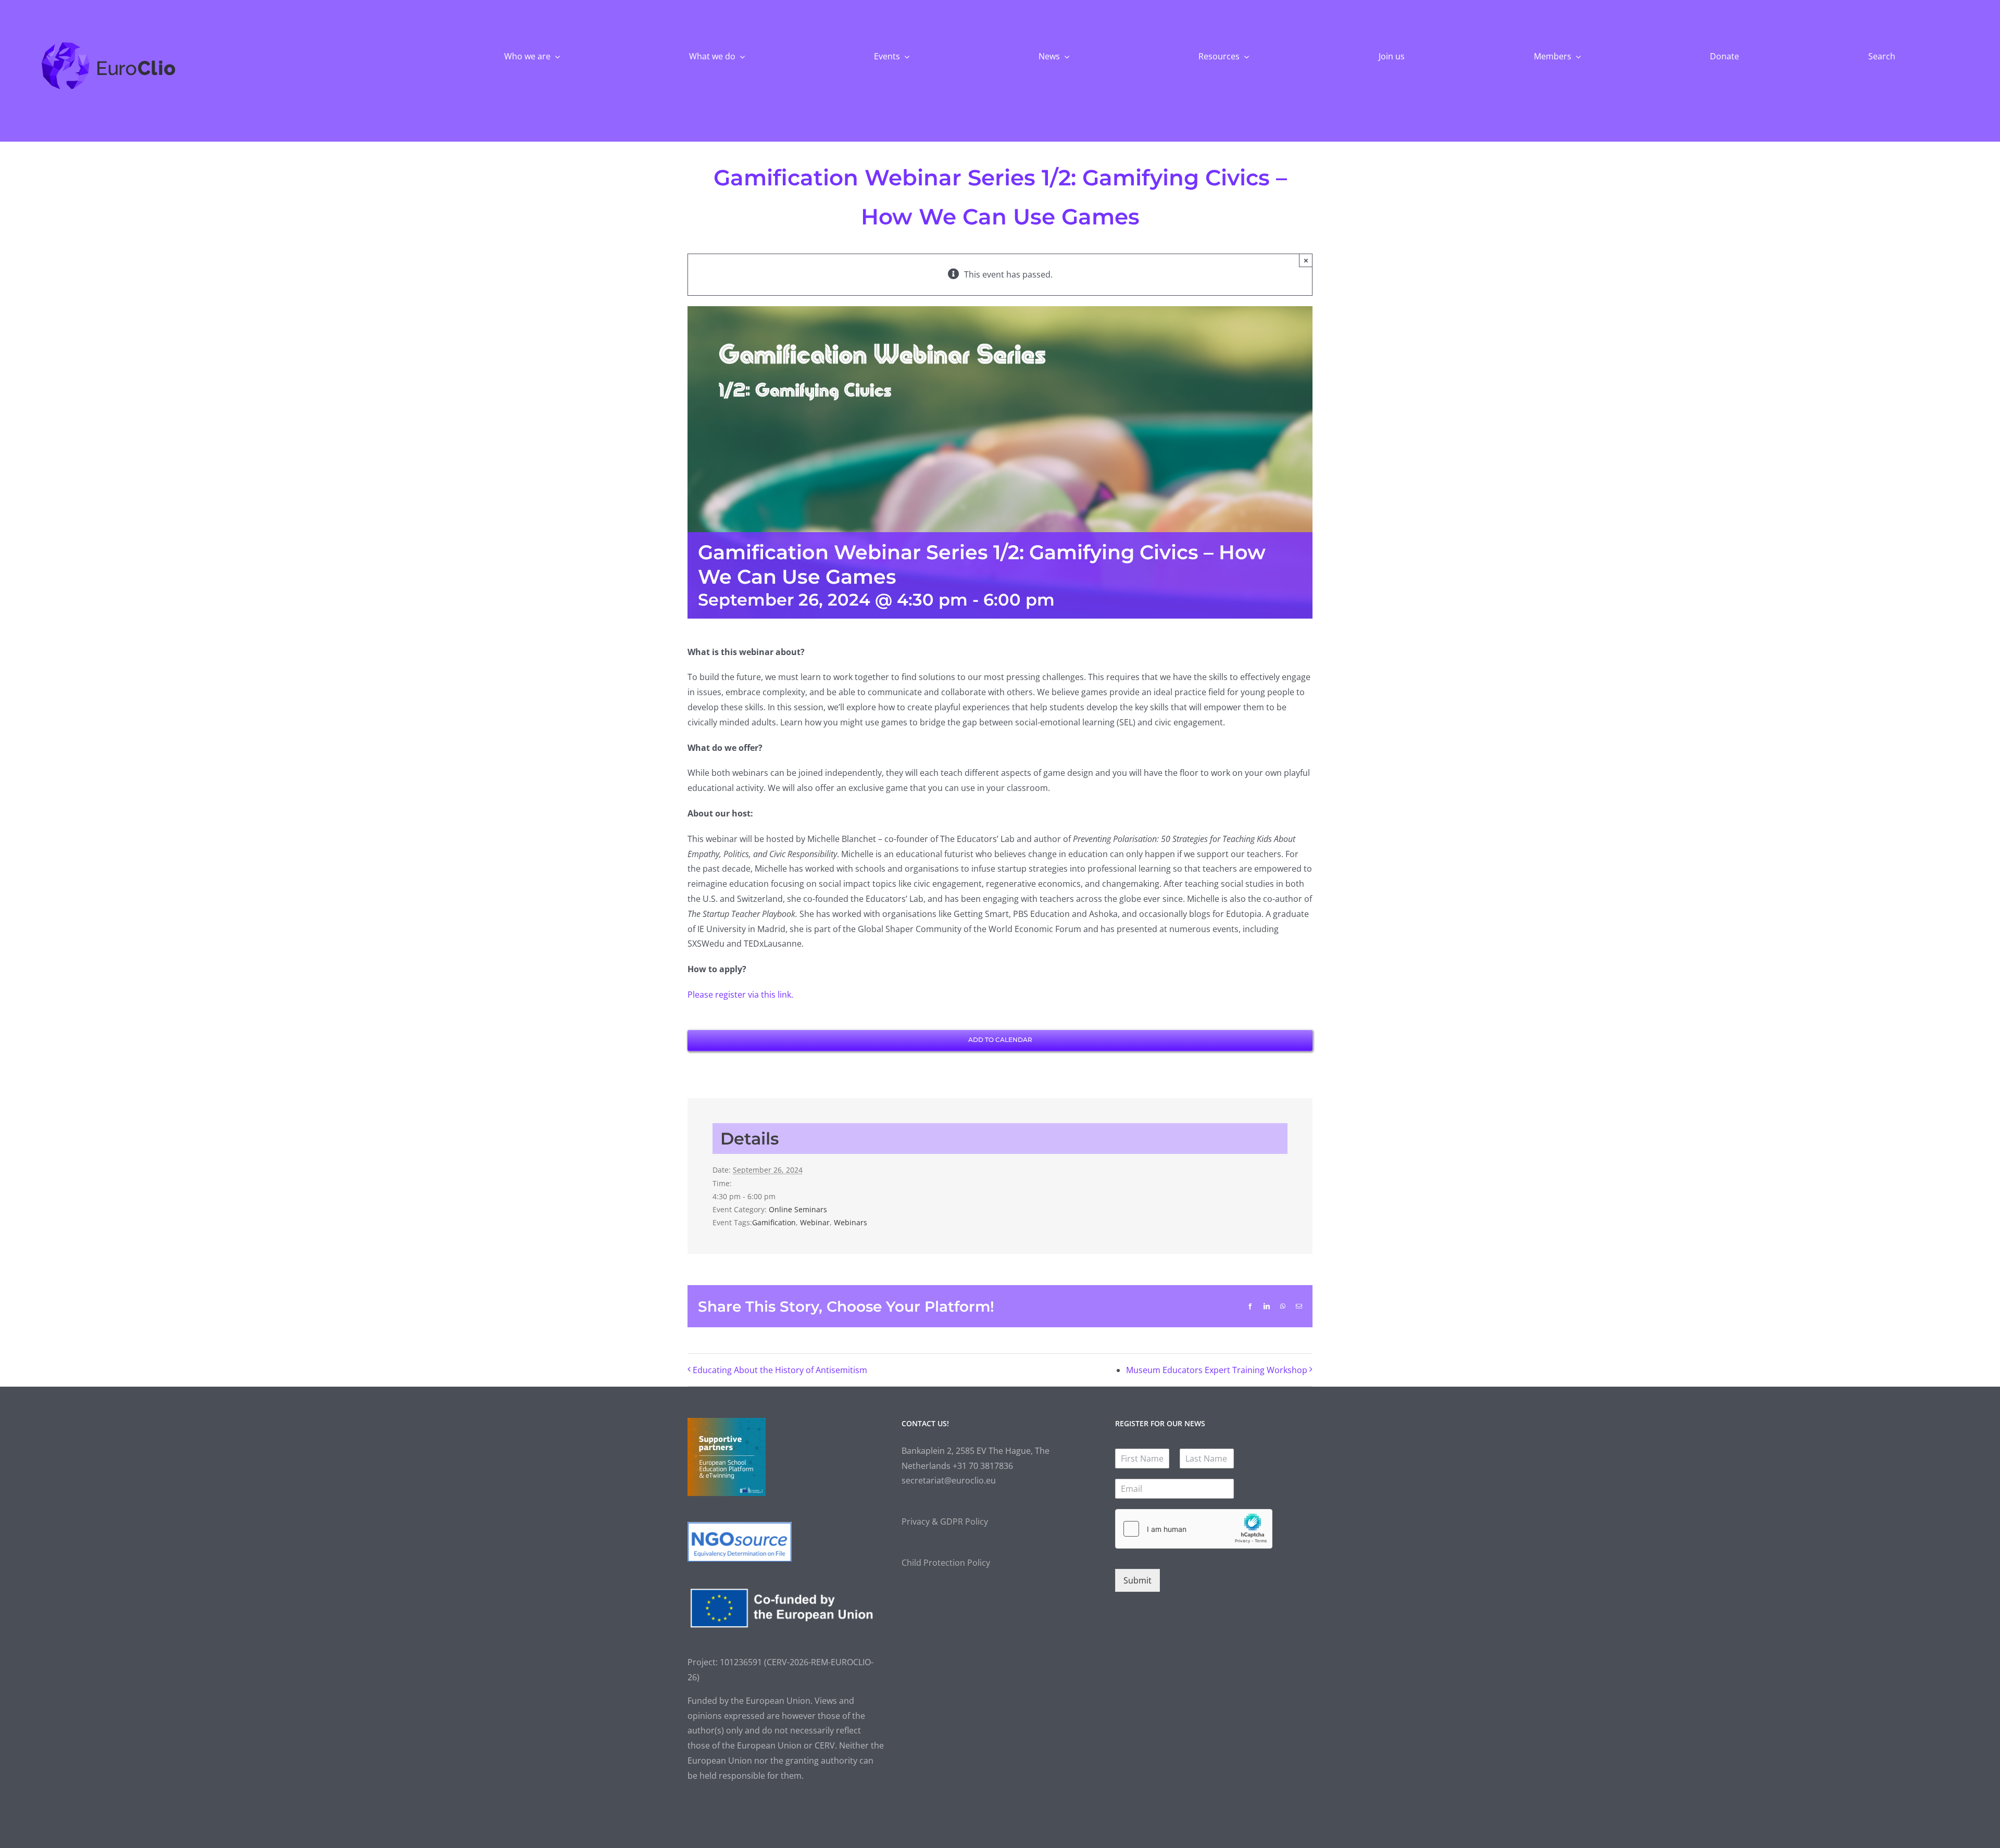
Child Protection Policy (946, 1563)
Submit (1137, 1580)
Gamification (774, 1222)
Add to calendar (1000, 1040)
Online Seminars (798, 1209)
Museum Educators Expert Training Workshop (1217, 1370)
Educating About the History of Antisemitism (780, 1370)
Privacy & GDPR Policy (945, 1522)
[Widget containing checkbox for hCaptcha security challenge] (1194, 1529)
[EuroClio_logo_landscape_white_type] (109, 44)
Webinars (851, 1222)
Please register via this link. (740, 995)
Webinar (815, 1222)
